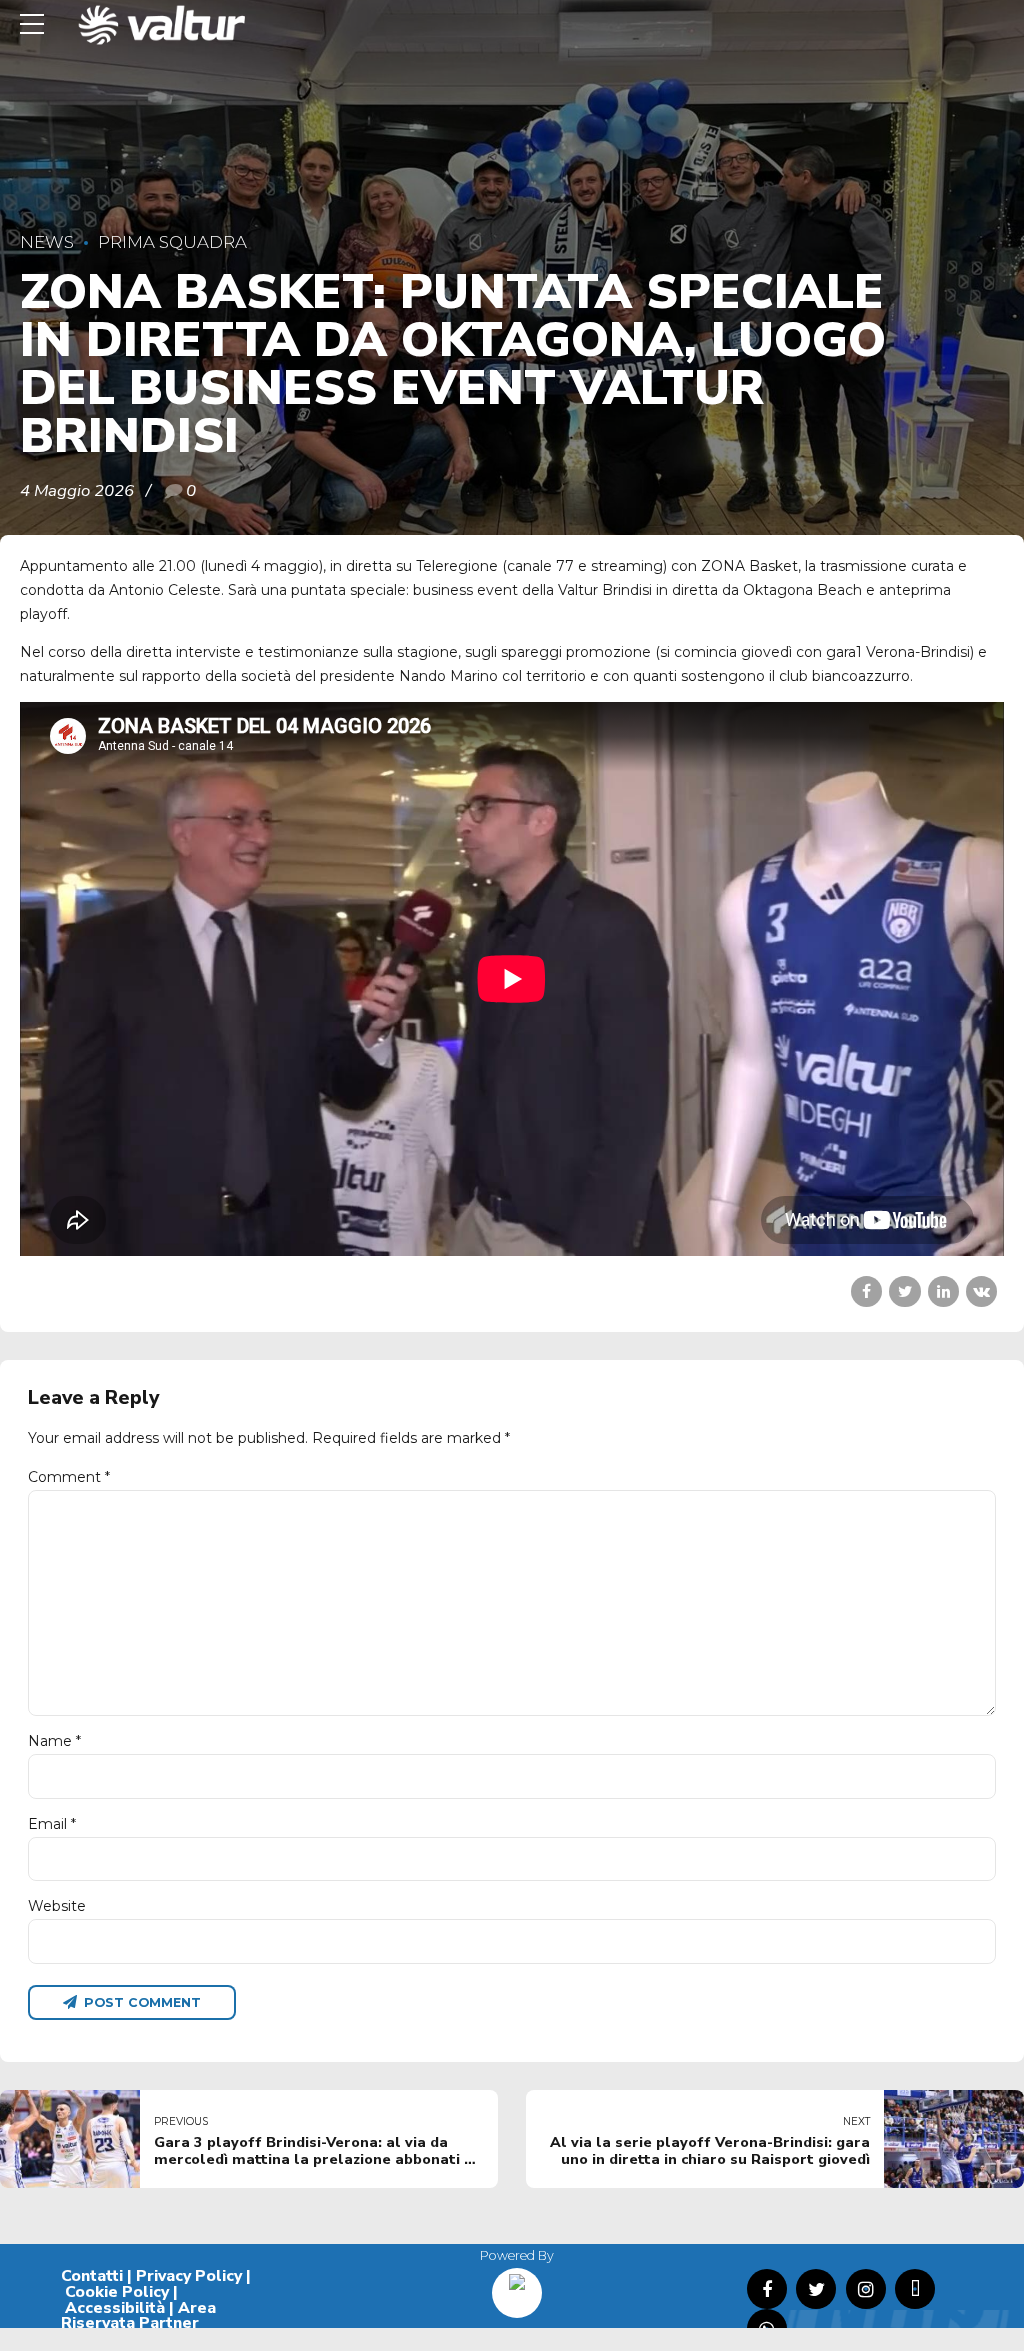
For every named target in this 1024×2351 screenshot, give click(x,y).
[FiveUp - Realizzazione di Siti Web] (517, 2285)
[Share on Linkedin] (943, 1291)
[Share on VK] (981, 1291)
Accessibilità (115, 2308)
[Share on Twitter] (904, 1291)
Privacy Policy (189, 2276)
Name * (54, 1741)
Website (57, 1906)
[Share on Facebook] (866, 1291)
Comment (69, 1477)
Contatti (92, 2276)
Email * (52, 1824)
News (47, 242)
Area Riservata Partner (138, 2316)
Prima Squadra (172, 242)
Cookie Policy (117, 2292)
